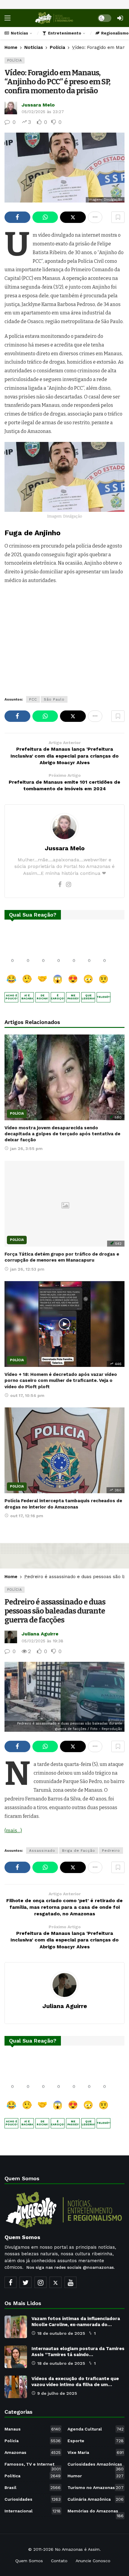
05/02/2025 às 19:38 (42, 1641)
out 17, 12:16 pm (27, 1516)
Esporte (96, 2441)
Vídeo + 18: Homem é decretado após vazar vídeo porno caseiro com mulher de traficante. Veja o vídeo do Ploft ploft (61, 1381)
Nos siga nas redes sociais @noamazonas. (70, 2267)
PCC (33, 699)
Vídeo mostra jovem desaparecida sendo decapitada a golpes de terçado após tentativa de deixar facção (62, 1134)
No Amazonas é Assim (77, 2549)
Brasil (33, 2487)
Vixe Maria (96, 2452)
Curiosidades (33, 2499)
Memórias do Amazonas (96, 2512)
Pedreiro (111, 1851)
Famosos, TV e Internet (33, 2465)
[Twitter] (25, 2282)
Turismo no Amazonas (96, 2487)
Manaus (33, 2429)
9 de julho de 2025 (57, 2393)
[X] (55, 2282)
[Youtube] (70, 2282)
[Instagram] (69, 884)
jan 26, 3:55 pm (26, 1148)
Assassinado (42, 1851)
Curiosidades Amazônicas (96, 2465)
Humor (96, 2476)
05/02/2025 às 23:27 (43, 112)
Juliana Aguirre (40, 1634)
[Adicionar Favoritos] (118, 217)
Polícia (15, 60)
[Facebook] (60, 884)
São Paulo (54, 699)
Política (33, 2476)
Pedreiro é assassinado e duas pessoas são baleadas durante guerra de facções (55, 1611)
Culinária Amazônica (96, 2499)
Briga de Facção (79, 1851)
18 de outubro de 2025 (61, 2333)
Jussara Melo (38, 105)
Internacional (33, 2511)
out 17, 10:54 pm (27, 1395)
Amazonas (33, 2452)
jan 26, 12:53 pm (27, 1269)
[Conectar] (120, 18)
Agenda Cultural (96, 2429)
